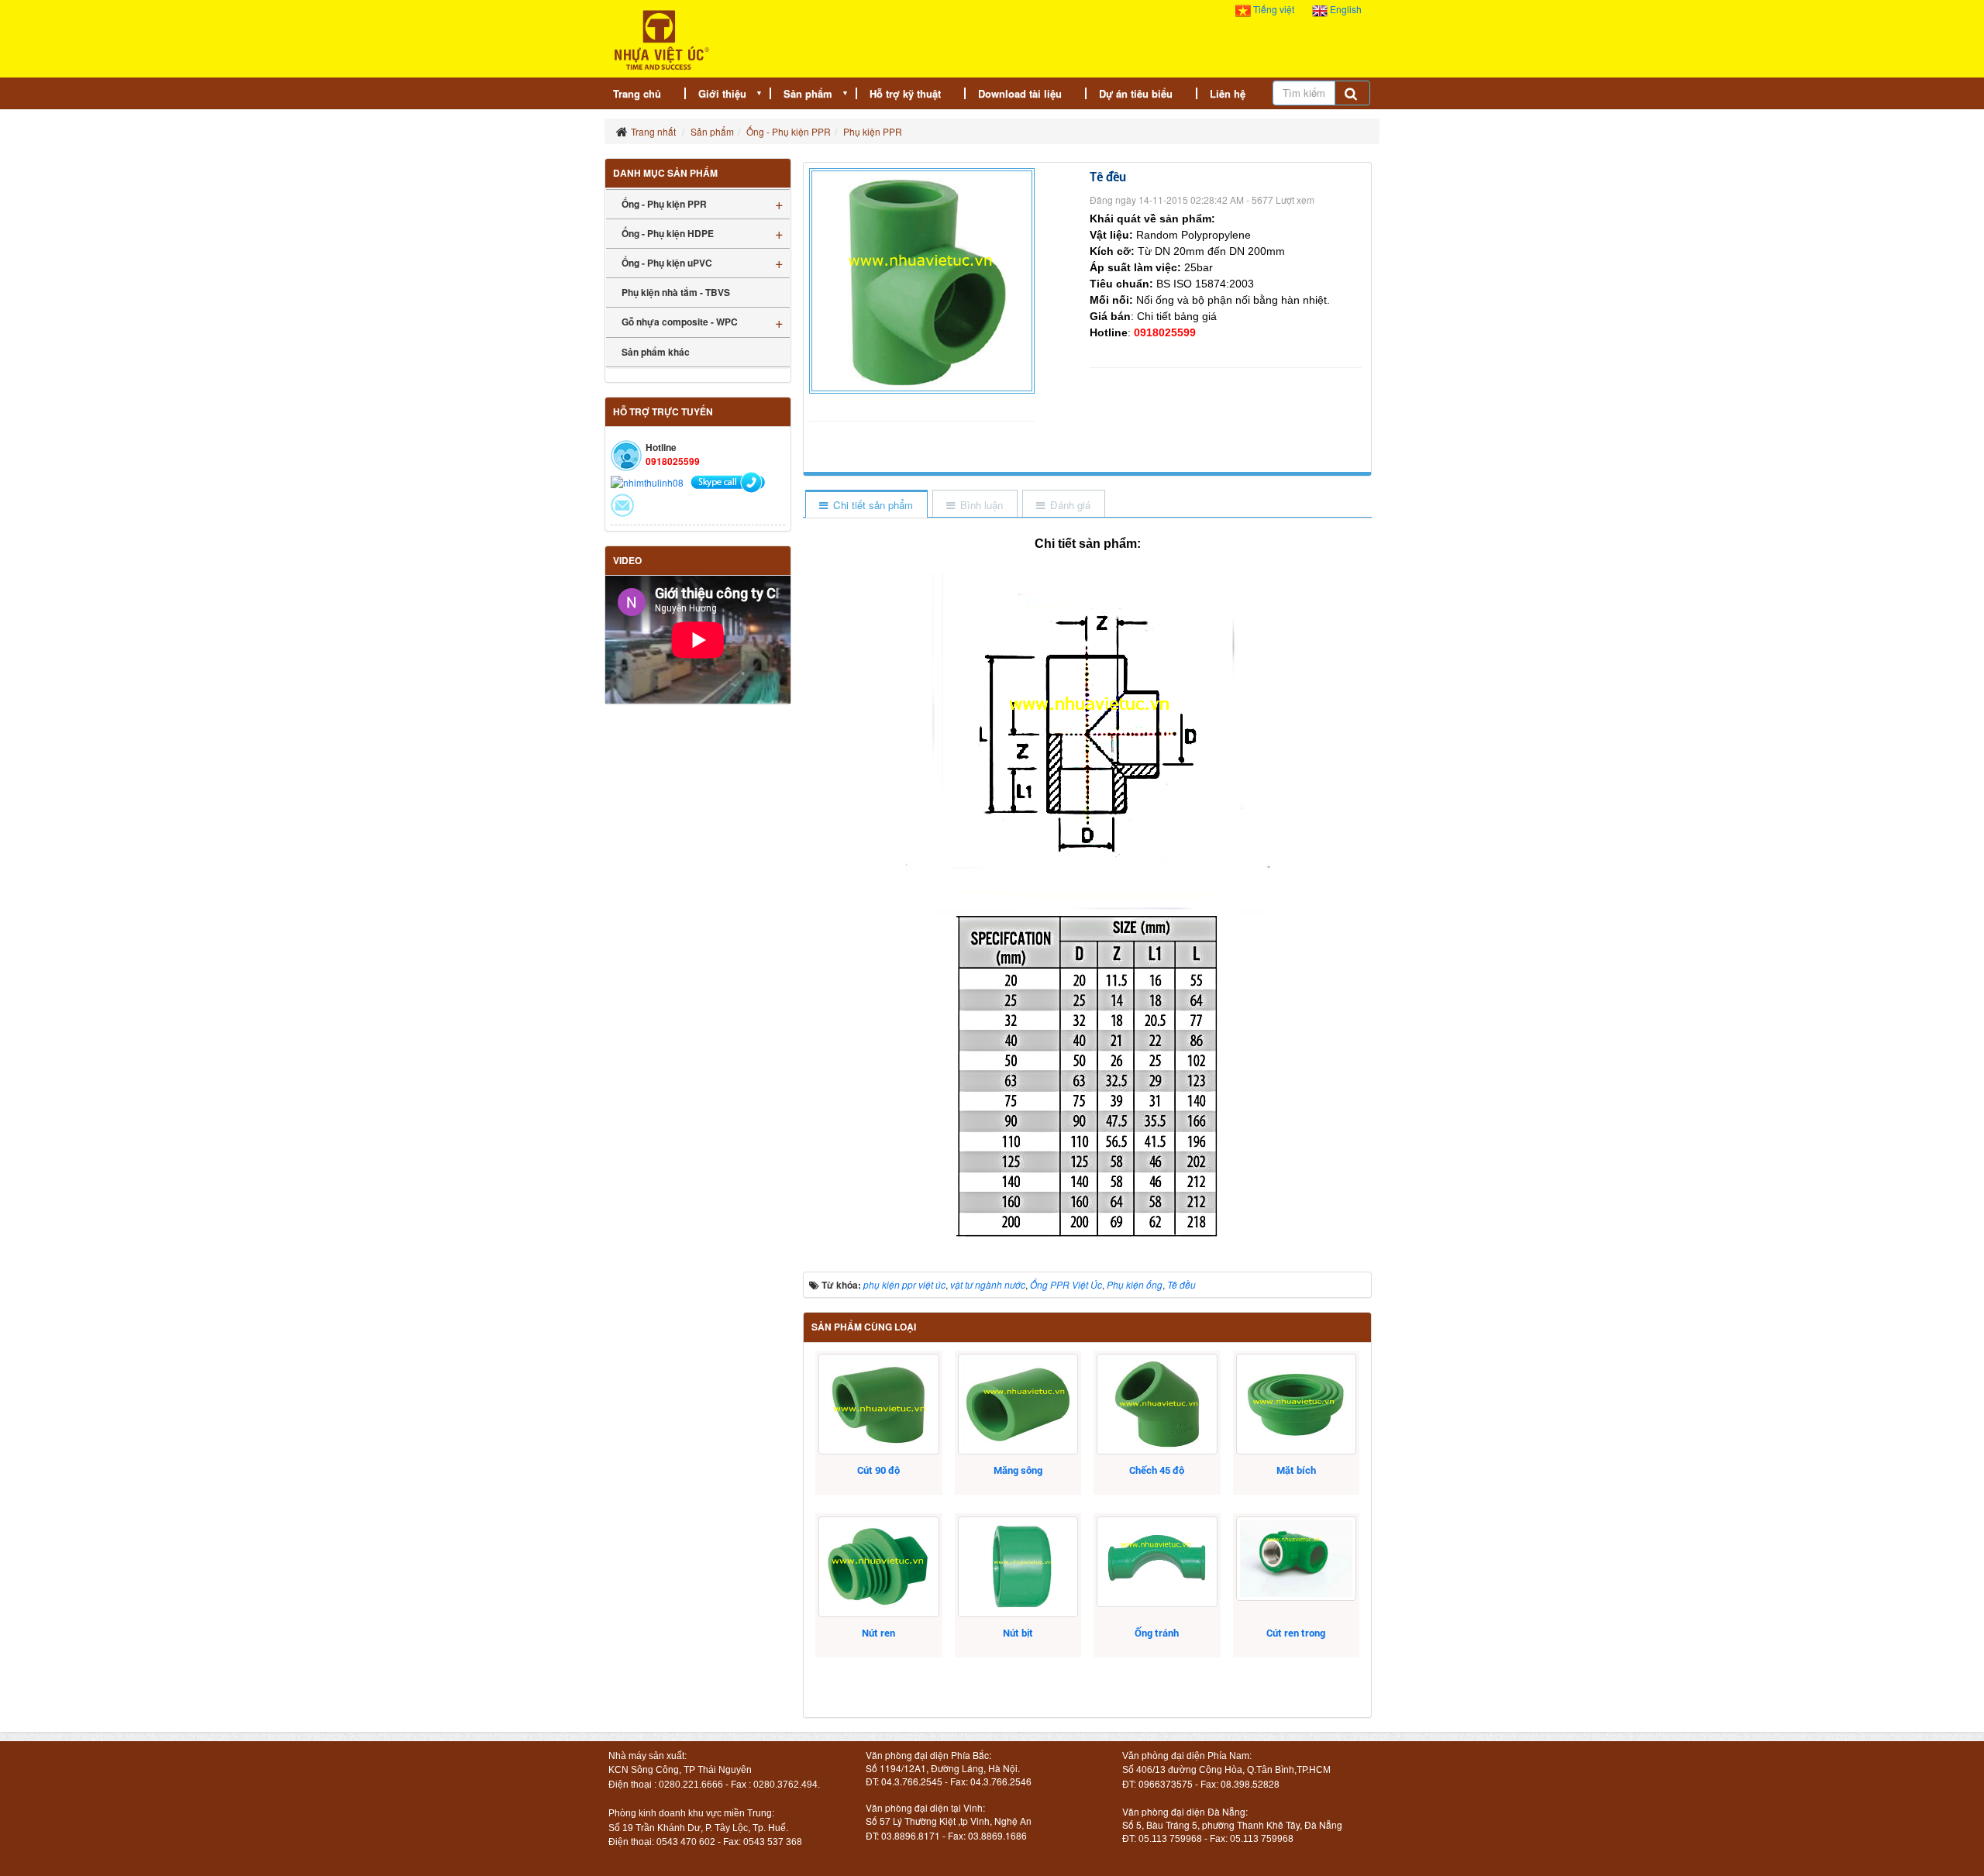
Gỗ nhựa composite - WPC (680, 322)
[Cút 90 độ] (878, 1404)
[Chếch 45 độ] (1157, 1404)
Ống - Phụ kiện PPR (664, 204)
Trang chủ (637, 93)
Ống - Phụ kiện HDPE (668, 233)
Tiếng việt (1274, 9)
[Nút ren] (878, 1567)
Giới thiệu (722, 93)
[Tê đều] (924, 279)
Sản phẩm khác (656, 352)
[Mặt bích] (1296, 1404)
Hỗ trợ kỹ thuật (905, 93)
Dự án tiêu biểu (1136, 93)
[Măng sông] (1018, 1404)
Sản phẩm (808, 93)
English (1345, 9)
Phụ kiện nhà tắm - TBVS (676, 292)
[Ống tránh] (1157, 1562)
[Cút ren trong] (1296, 1559)
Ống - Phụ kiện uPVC (667, 263)
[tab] (866, 505)
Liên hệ (1228, 93)
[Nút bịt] (1018, 1567)
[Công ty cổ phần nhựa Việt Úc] (661, 38)
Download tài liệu (1020, 93)
